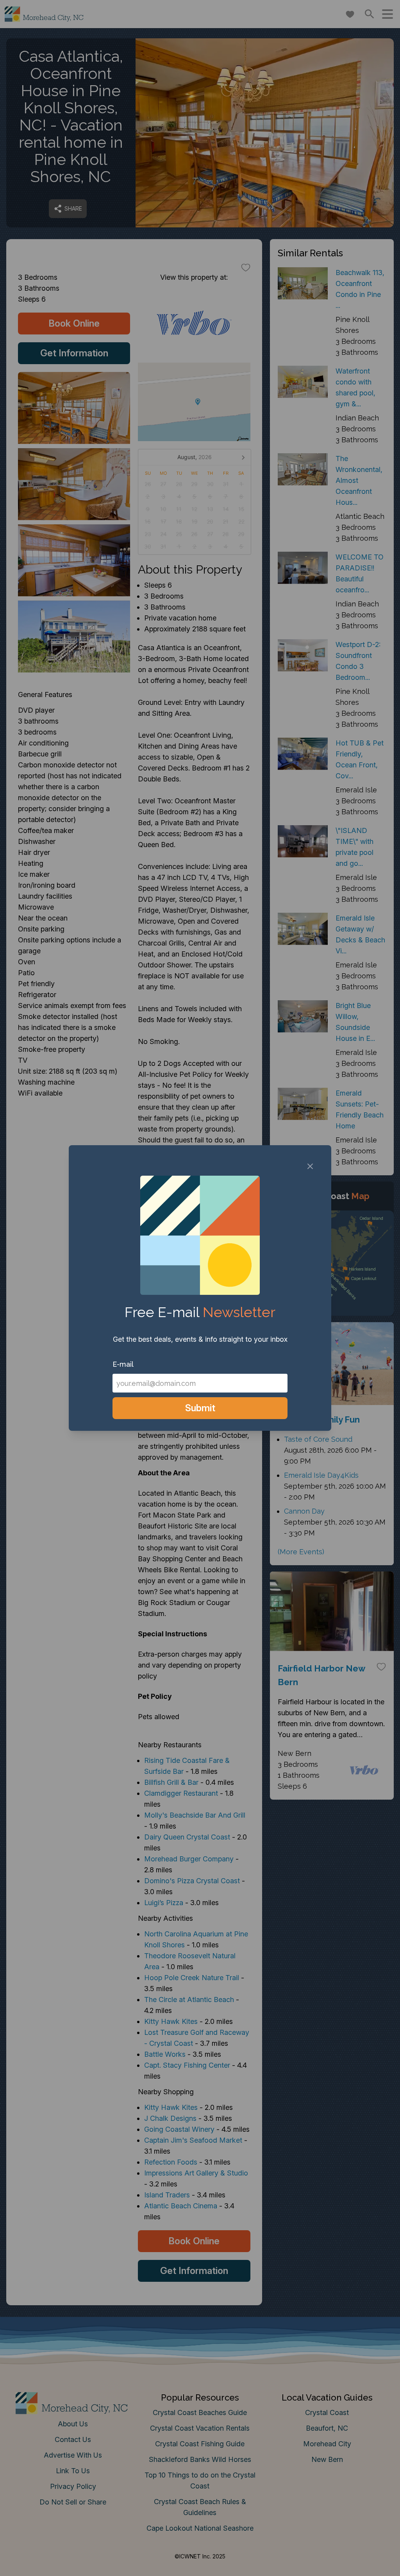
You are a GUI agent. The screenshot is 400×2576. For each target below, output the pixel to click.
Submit (200, 1408)
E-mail (123, 1364)
